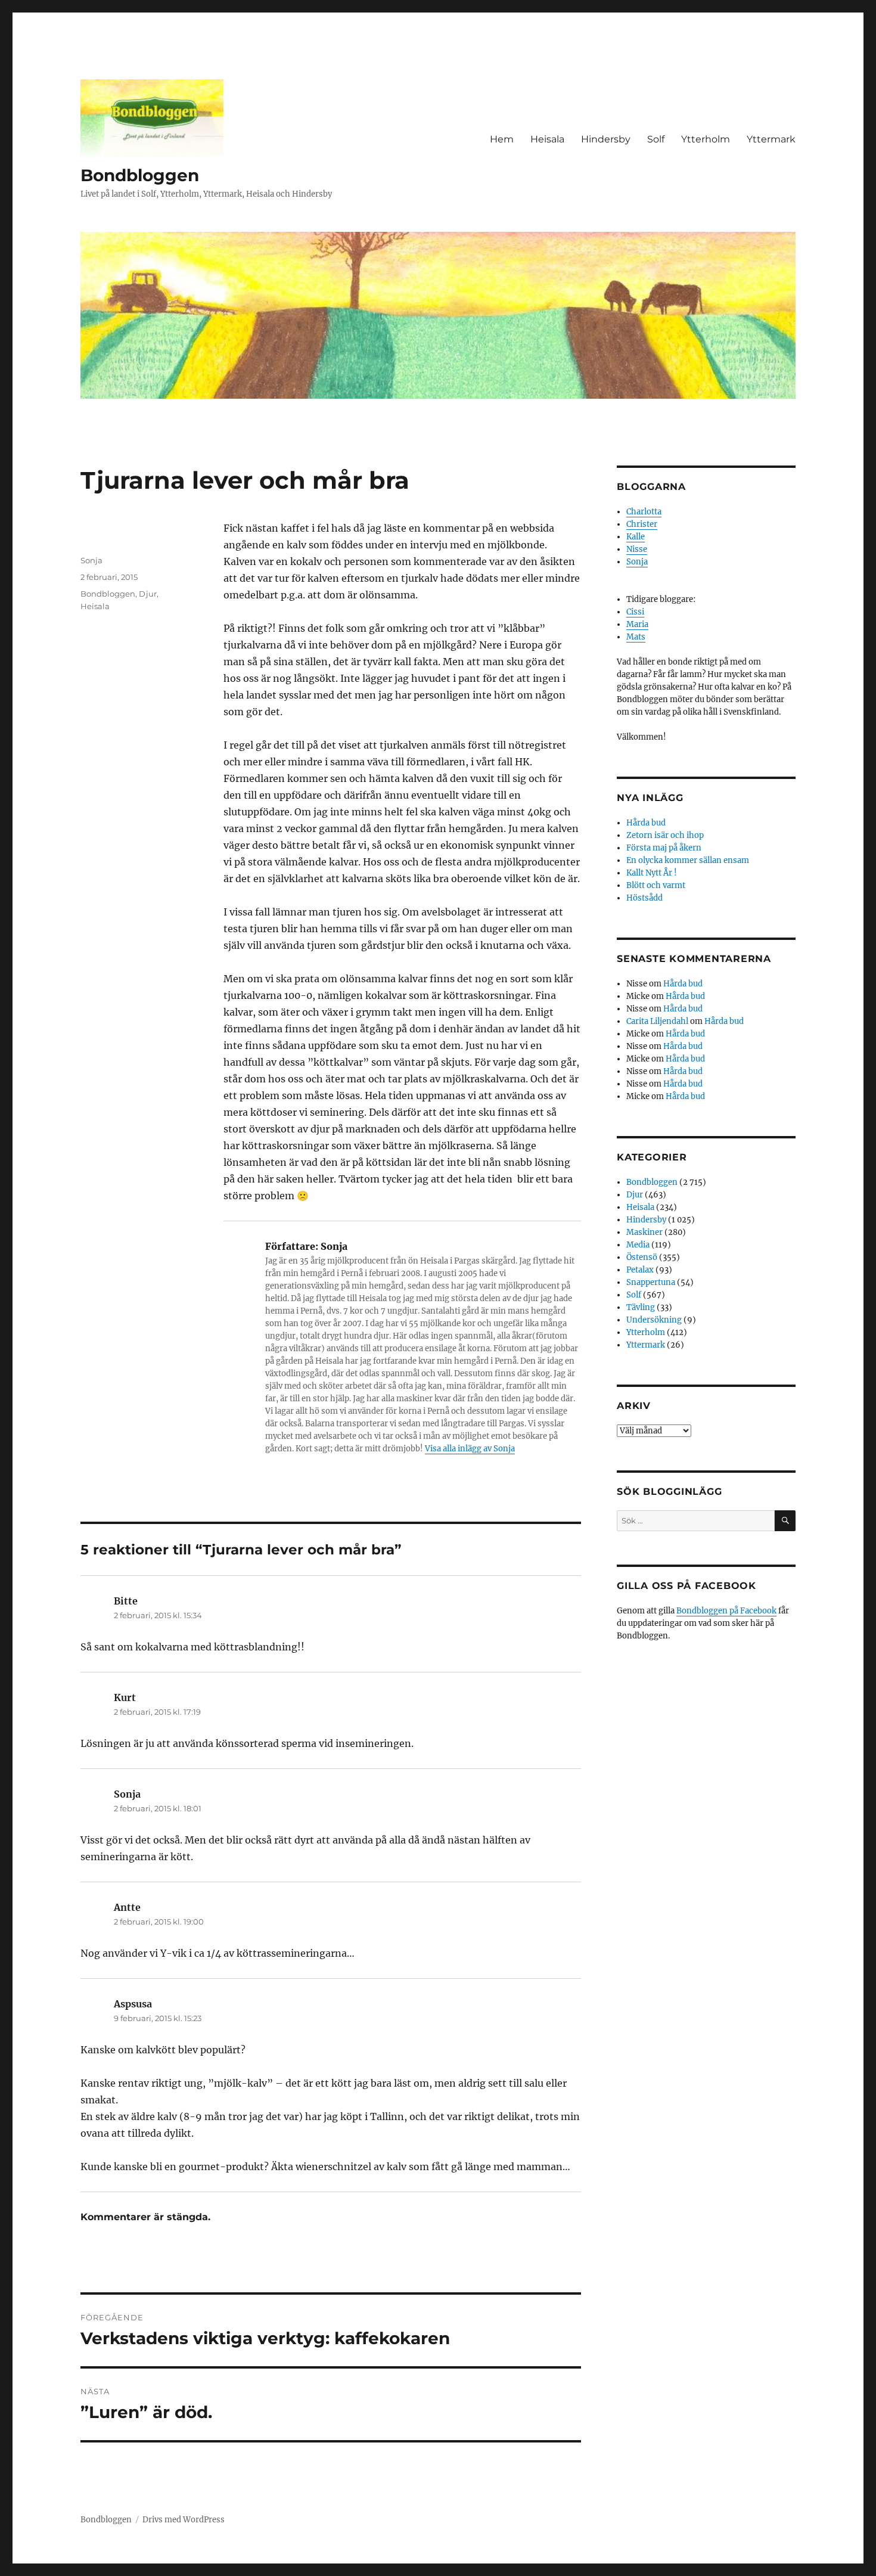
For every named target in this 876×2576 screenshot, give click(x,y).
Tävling (641, 1307)
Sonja (91, 560)
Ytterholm (706, 139)
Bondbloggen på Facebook (726, 1611)
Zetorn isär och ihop (665, 835)
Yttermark (771, 139)
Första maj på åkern (664, 848)
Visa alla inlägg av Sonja (470, 1449)
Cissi (635, 612)
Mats (636, 637)
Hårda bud (646, 823)
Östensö (642, 1257)
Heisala (547, 139)
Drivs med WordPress (184, 2520)
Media (638, 1245)
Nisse (637, 549)
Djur (148, 594)
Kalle (636, 537)
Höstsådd (644, 898)
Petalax (640, 1270)
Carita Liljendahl (657, 1021)
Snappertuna (651, 1282)
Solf (656, 139)
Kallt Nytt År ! (652, 873)
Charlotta (644, 512)
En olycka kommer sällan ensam (688, 860)
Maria (637, 624)
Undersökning (654, 1320)
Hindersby (606, 139)
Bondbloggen (140, 175)
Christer (642, 524)
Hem (502, 139)
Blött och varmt (656, 885)
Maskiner (644, 1232)
